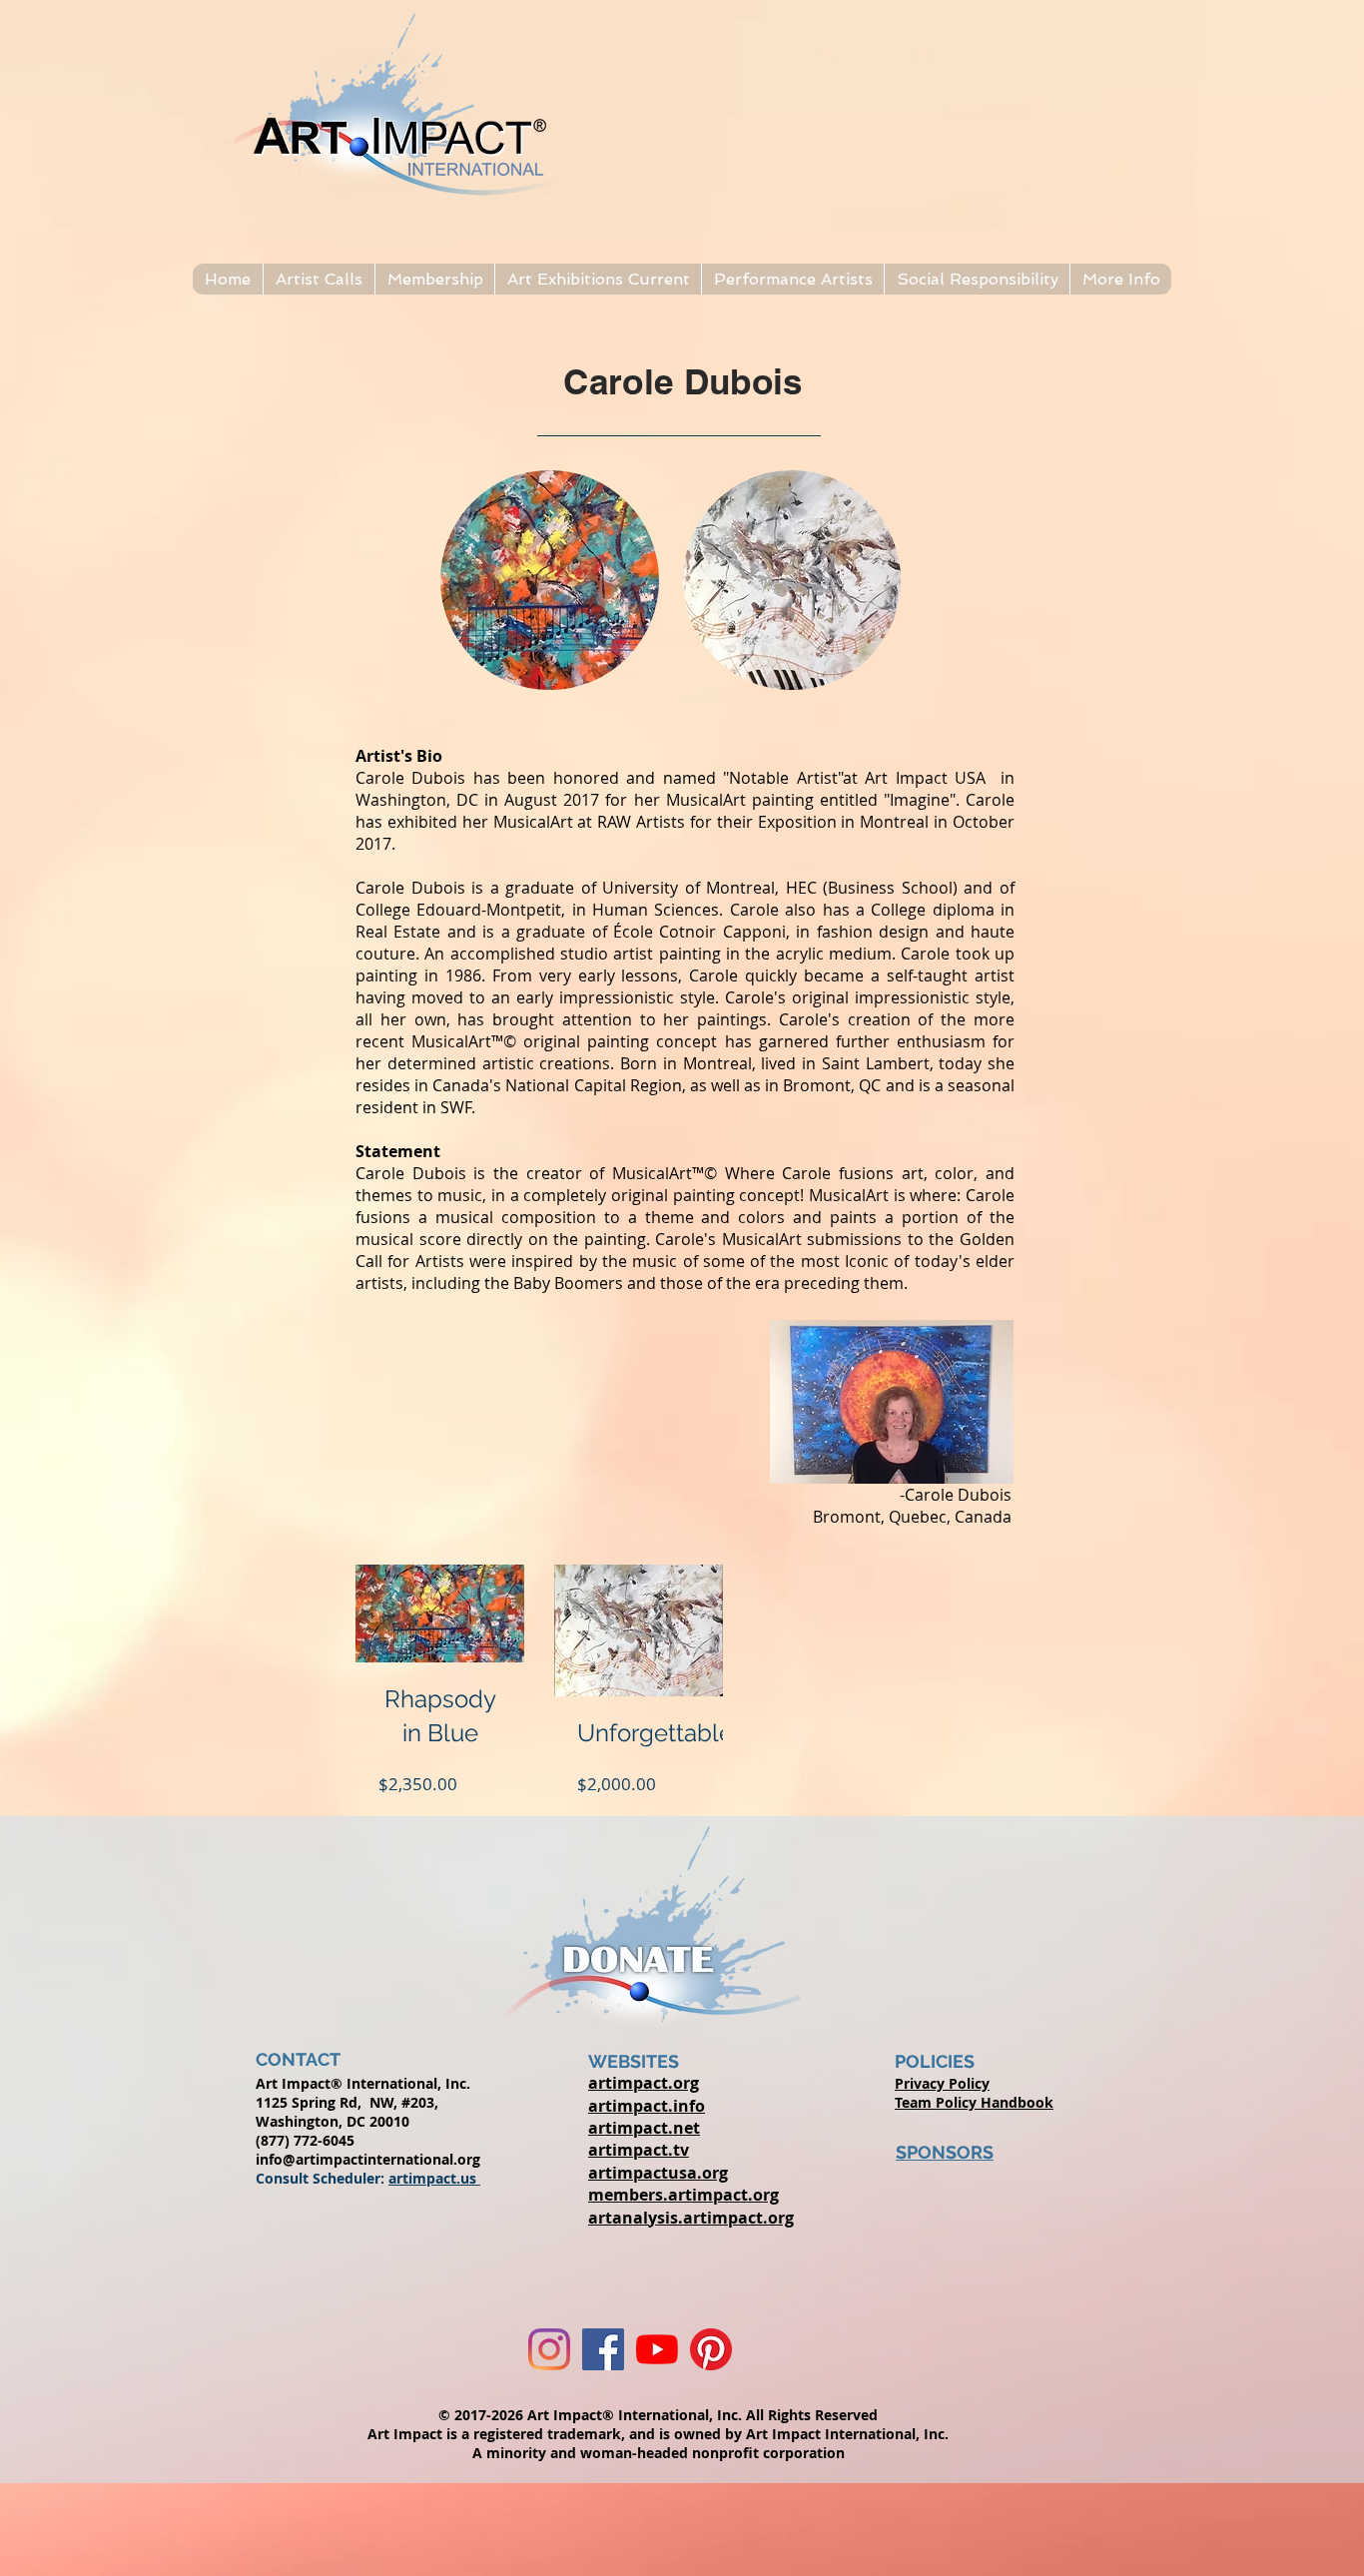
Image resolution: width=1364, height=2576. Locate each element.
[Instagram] (549, 2349)
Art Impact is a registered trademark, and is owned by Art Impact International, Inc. (658, 2434)
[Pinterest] (711, 2349)
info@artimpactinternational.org (368, 2159)
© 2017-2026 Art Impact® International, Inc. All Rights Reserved (658, 2415)
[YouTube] (657, 2349)
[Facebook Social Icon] (603, 2349)
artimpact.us (434, 2178)
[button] (319, 279)
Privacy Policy (942, 2083)
